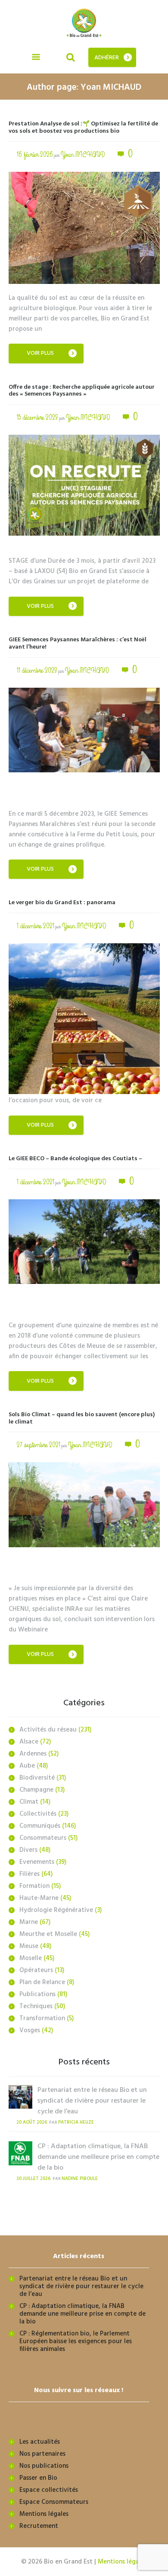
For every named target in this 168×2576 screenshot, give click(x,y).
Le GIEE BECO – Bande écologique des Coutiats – (75, 1159)
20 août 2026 (32, 2123)
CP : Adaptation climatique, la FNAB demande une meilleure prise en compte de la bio (98, 2157)
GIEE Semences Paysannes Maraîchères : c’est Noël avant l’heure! (78, 643)
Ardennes (33, 1754)
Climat (29, 1802)
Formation (34, 1886)
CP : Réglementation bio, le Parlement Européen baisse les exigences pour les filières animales (76, 2341)
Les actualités (40, 2442)
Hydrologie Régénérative (56, 1910)
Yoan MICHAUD (83, 155)
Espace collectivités (49, 2490)
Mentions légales (44, 2514)
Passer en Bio (38, 2478)
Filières (30, 1874)
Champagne (36, 1790)
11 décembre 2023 (37, 671)
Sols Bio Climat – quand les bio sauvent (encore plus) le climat (82, 1418)
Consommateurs (43, 1838)
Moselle (31, 1958)
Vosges (30, 2030)
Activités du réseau (48, 1730)
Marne (29, 1922)
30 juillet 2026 (33, 2179)
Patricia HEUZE (76, 2123)
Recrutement (39, 2526)
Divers (28, 1850)
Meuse (29, 1946)
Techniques (36, 2006)
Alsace (29, 1742)
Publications (37, 1994)
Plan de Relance (42, 1982)
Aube (27, 1766)
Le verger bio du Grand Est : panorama (62, 903)
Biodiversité (37, 1778)
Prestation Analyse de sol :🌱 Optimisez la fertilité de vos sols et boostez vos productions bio (83, 128)
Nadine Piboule (80, 2179)
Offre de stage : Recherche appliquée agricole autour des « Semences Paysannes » (82, 391)
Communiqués (40, 1826)
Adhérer (107, 58)
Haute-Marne (39, 1898)
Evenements (37, 1862)
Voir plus (40, 353)
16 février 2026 (35, 155)
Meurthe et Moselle (48, 1934)
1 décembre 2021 (36, 926)
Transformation (42, 2018)
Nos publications (44, 2466)
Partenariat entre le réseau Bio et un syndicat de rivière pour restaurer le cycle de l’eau (92, 2101)
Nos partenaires (42, 2454)
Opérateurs (36, 1970)
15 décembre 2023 (37, 418)
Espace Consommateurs (54, 2502)
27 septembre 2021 (39, 1445)
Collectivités (38, 1814)
